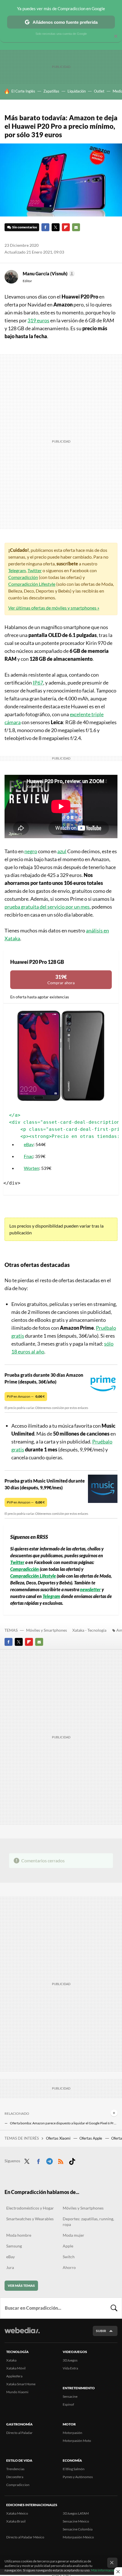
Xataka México (17, 2513)
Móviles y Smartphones (47, 1630)
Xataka (11, 2360)
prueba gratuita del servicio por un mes (47, 907)
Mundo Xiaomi (17, 2392)
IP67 (38, 683)
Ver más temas (21, 2286)
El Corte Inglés (23, 91)
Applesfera (14, 2376)
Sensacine (70, 2396)
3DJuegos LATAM (76, 2513)
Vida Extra (70, 2368)
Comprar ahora (61, 980)
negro (31, 851)
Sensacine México (76, 2521)
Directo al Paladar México (25, 2537)
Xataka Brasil (16, 2521)
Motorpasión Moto (77, 2441)
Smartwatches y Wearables (30, 2219)
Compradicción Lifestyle (32, 584)
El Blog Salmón (74, 2469)
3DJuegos (70, 2360)
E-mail (76, 227)
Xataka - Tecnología (89, 1630)
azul (62, 851)
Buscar (114, 2308)
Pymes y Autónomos (78, 2477)
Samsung (14, 2246)
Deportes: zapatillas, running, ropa (88, 2222)
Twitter (56, 227)
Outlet (99, 91)
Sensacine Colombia (78, 2529)
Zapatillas (51, 91)
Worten (31, 1168)
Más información (104, 2570)
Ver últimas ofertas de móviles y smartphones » (54, 608)
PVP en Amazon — (26, 1396)
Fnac (29, 1156)
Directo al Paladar (19, 2433)
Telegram (17, 570)
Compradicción (23, 577)
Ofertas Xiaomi (59, 2138)
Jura (10, 2267)
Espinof (68, 2404)
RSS (61, 2160)
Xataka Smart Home (21, 2384)
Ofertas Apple (91, 2138)
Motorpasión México (78, 2537)
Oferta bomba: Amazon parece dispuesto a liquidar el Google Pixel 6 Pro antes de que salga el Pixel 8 (64, 2123)
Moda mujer (73, 2235)
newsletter (90, 1589)
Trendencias (15, 2469)
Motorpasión (72, 2433)
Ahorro (69, 2267)
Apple (68, 2246)
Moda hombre (19, 2235)
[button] (48, 274)
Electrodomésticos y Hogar (30, 2208)
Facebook (45, 227)
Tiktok (72, 2160)
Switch (69, 2257)
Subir (101, 2331)
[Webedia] (22, 2334)
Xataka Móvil (16, 2368)
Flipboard (66, 227)
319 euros (38, 320)
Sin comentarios (25, 227)
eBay (29, 1144)
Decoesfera (15, 2477)
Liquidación (77, 91)
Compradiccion (18, 2485)
